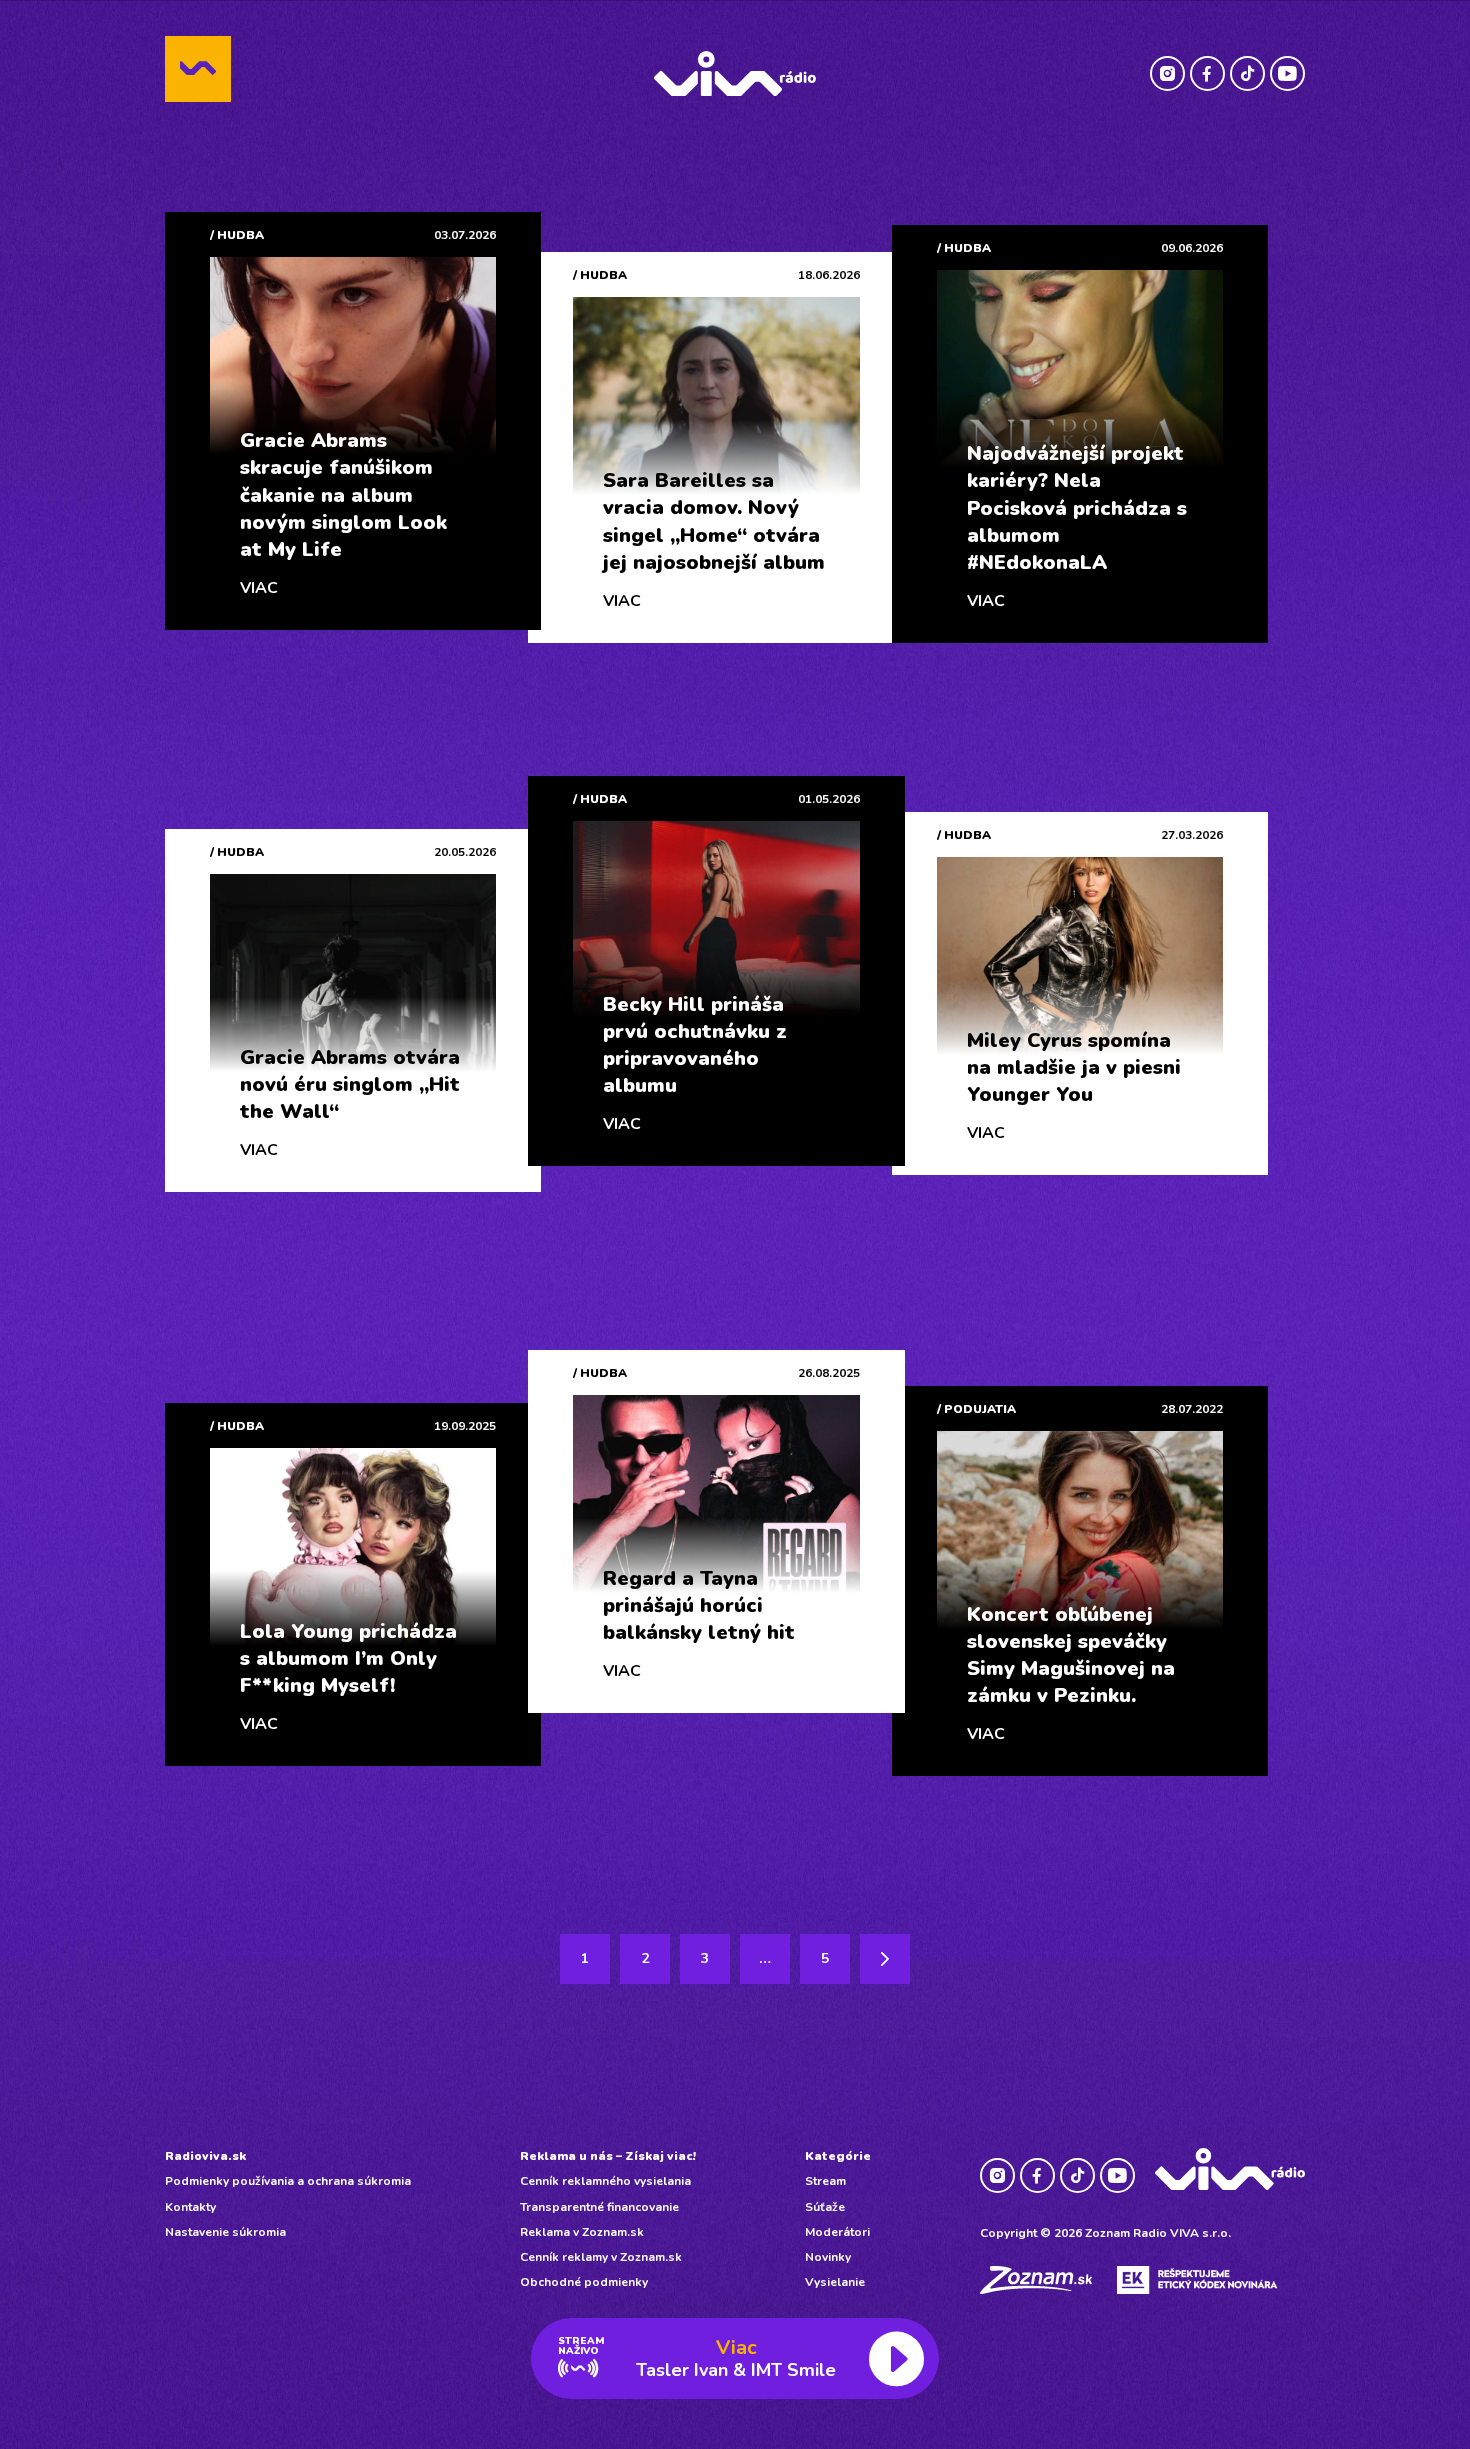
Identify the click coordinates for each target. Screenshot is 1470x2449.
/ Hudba (237, 235)
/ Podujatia (976, 1409)
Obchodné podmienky (584, 2282)
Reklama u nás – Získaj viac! (608, 2156)
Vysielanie (835, 2282)
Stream (825, 2181)
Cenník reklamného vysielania (605, 2181)
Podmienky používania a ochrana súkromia (288, 2181)
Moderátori (837, 2232)
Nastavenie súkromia (225, 2232)
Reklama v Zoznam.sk (582, 2232)
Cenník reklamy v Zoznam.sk (601, 2257)
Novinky (828, 2257)
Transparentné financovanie (599, 2207)
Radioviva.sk (205, 2156)
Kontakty (190, 2207)
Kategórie (838, 2156)
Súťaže (825, 2207)
